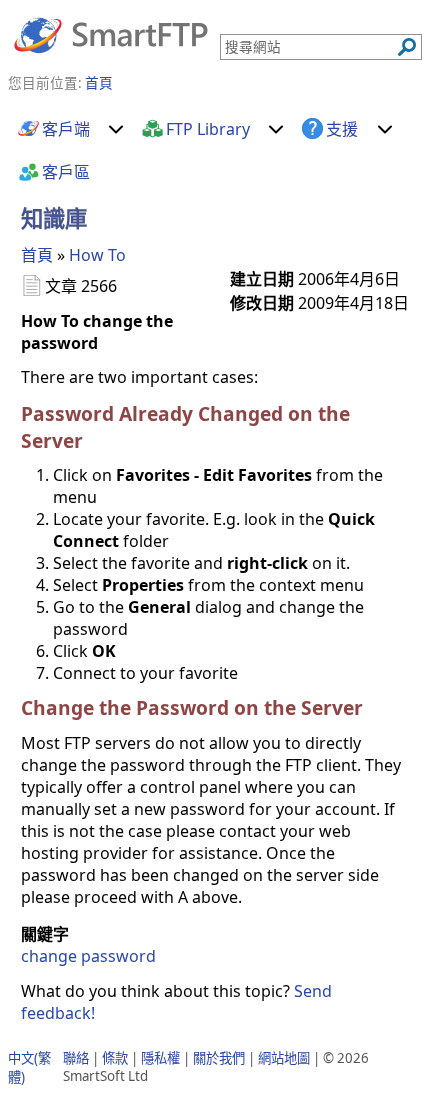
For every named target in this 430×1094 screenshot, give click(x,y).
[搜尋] (407, 47)
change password (88, 956)
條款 (115, 1058)
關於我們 (219, 1058)
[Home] (111, 34)
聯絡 (76, 1058)
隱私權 (160, 1058)
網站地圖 (284, 1058)
